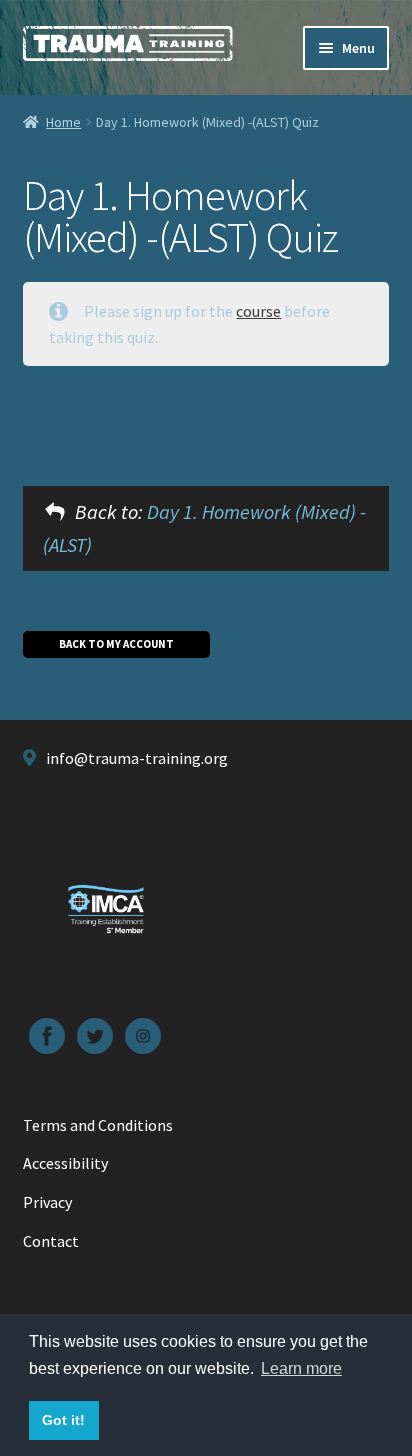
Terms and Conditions (98, 1125)
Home (63, 122)
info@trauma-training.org (137, 758)
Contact (51, 1241)
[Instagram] (143, 1036)
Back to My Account (116, 644)
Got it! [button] (63, 1420)
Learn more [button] (301, 1368)
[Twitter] (95, 1036)
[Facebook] (47, 1036)
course (258, 311)
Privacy (47, 1202)
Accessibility (65, 1163)
